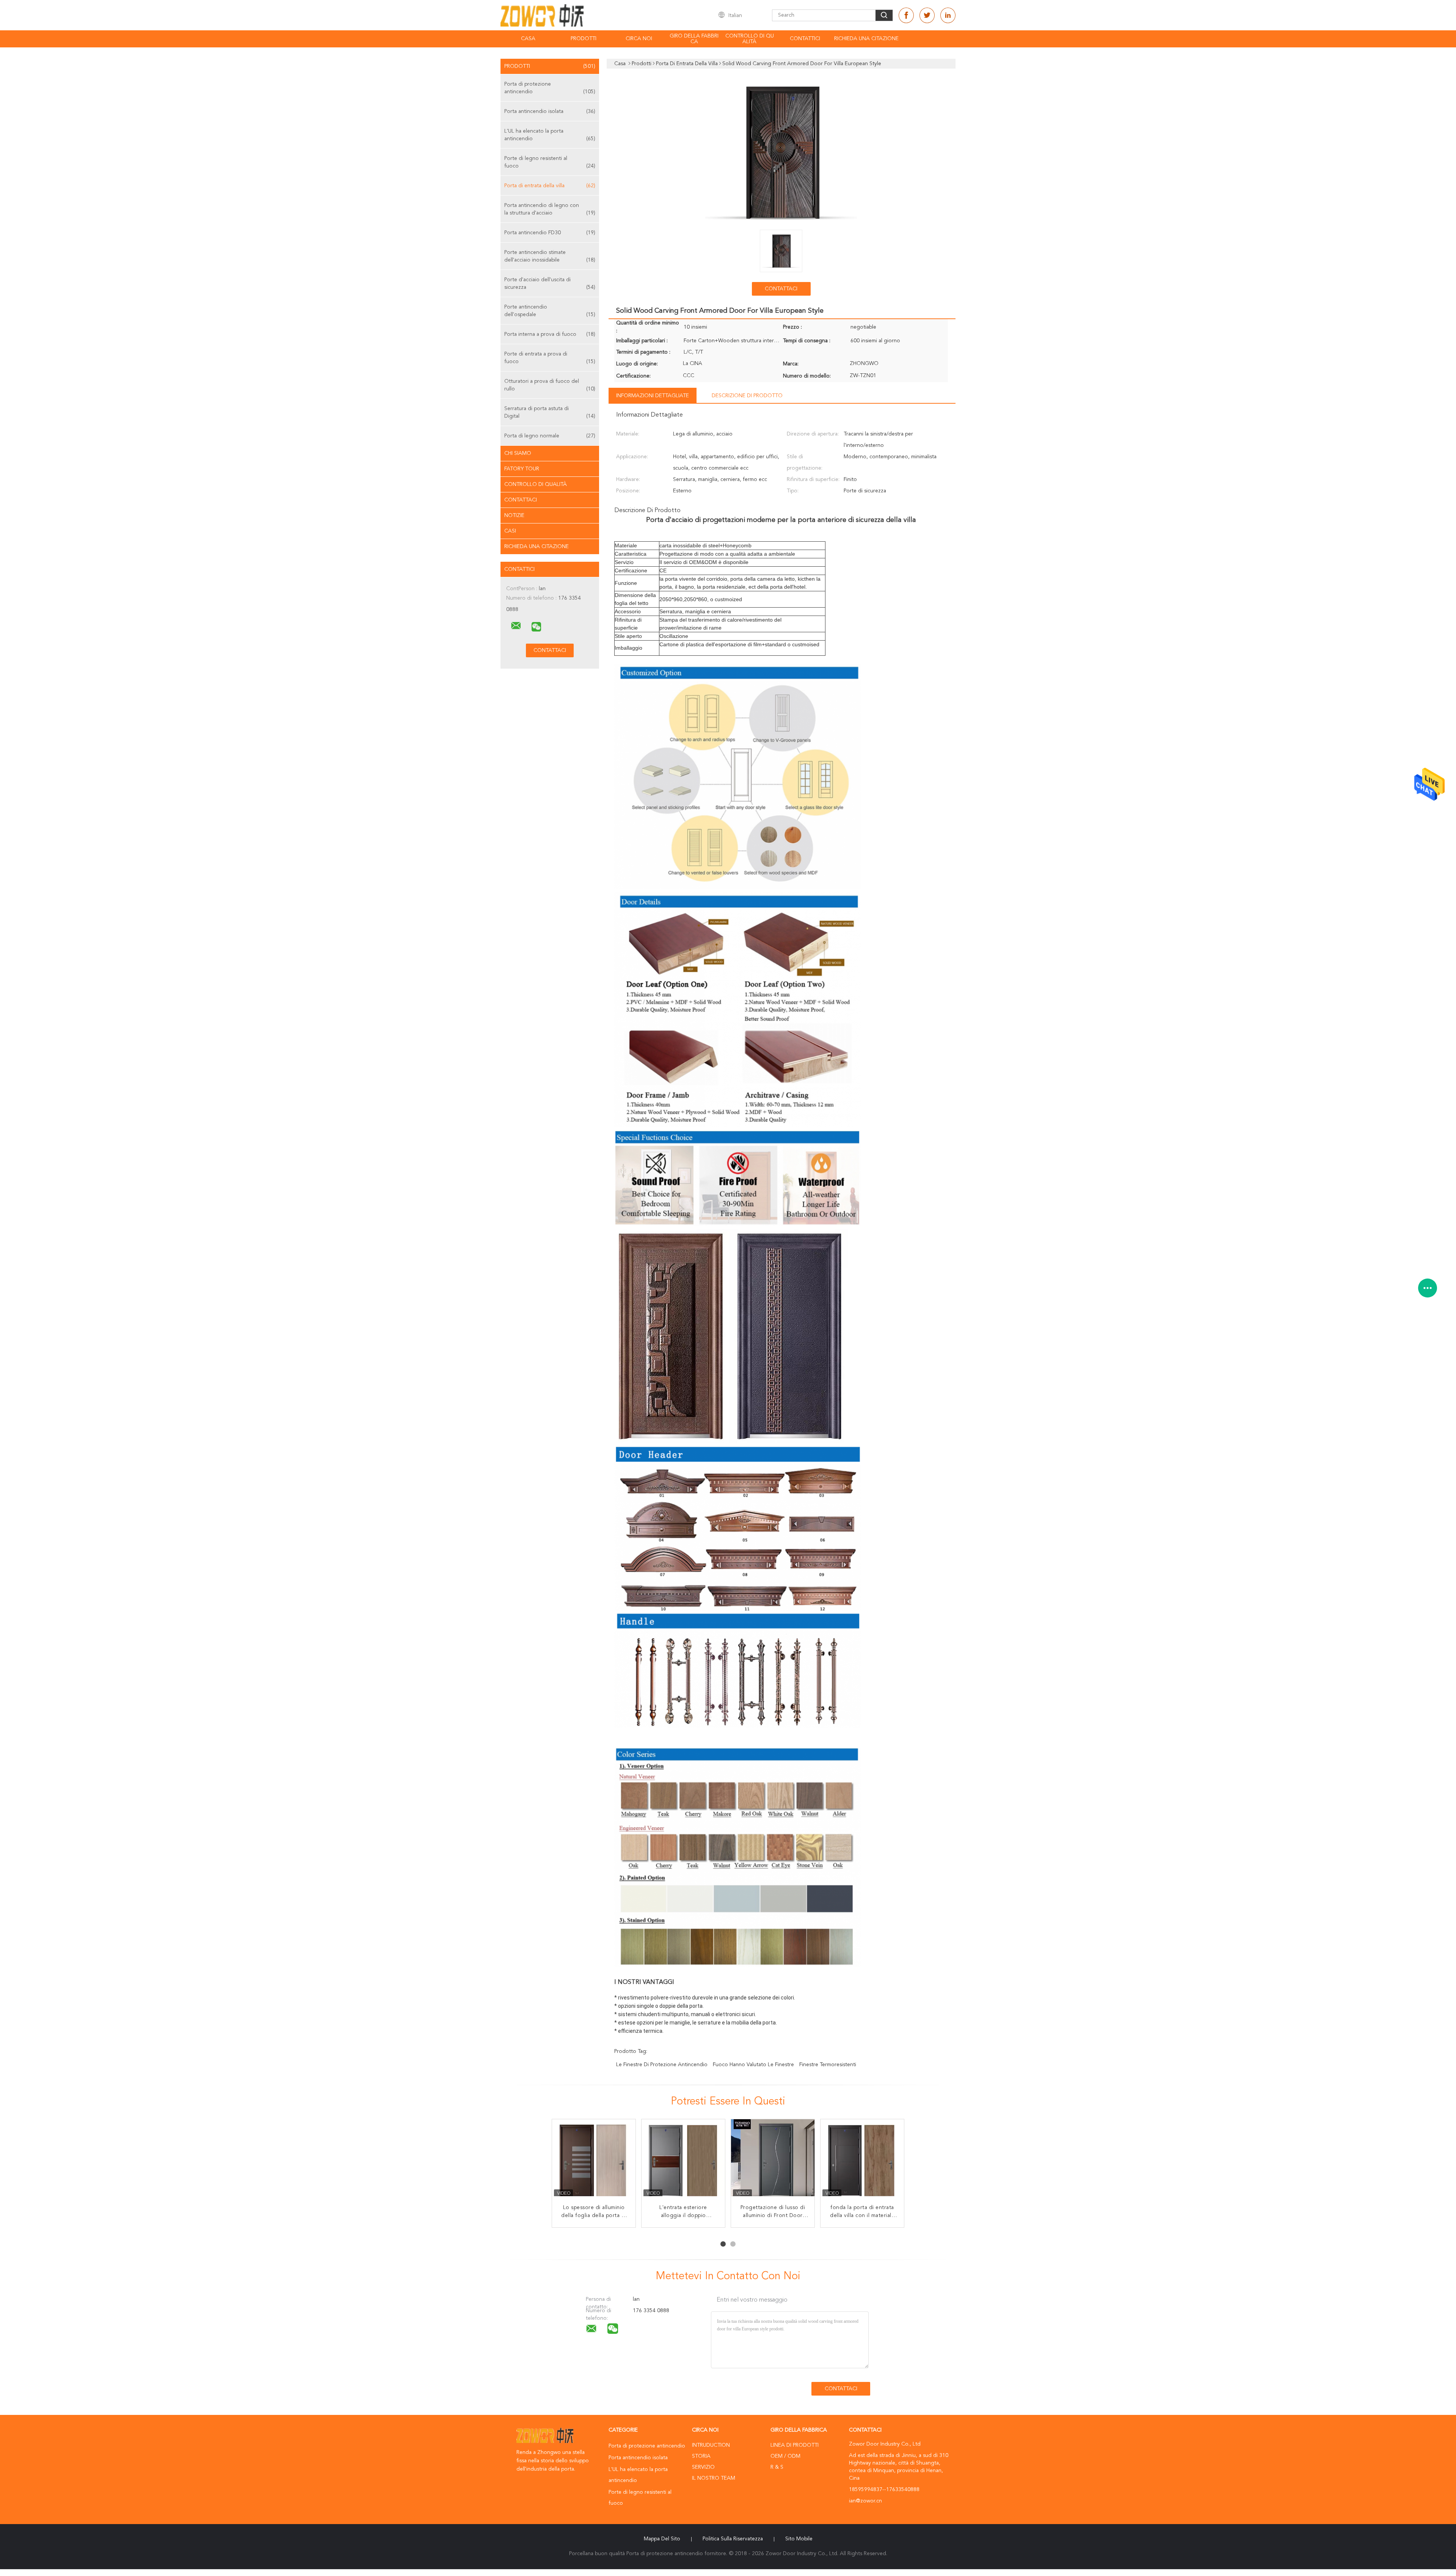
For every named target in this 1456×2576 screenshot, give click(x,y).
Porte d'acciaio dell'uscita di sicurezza (550, 284)
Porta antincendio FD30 (550, 233)
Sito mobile (799, 2539)
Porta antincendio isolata (550, 111)
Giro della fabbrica (694, 39)
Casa (528, 39)
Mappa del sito (662, 2539)
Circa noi (639, 39)
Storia (701, 2456)
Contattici (805, 39)
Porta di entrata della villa (550, 186)
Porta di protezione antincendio (550, 88)
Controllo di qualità (750, 39)
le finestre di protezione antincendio (662, 2065)
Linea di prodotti (795, 2445)
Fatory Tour (522, 469)
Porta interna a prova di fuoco (550, 334)
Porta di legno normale (550, 436)
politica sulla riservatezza (733, 2539)
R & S (777, 2467)
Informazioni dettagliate (653, 396)
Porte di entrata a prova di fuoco (550, 358)
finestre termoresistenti (828, 2065)
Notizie (514, 516)
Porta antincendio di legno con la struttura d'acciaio (550, 209)
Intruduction (711, 2445)
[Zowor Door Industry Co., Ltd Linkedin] (948, 15)
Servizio (703, 2467)
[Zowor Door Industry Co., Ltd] (516, 626)
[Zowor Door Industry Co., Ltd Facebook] (906, 15)
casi (510, 531)
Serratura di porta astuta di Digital (550, 412)
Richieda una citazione (866, 39)
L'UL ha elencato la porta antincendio (550, 135)
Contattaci (521, 500)
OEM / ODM (785, 2456)
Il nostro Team (714, 2478)
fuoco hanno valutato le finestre (753, 2065)
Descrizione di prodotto (747, 396)
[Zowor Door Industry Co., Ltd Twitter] (927, 15)
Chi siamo (518, 453)
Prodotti (584, 39)
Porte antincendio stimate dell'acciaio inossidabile (550, 256)
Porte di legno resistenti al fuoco (550, 162)
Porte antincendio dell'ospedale (550, 311)
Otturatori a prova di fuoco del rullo (550, 385)
